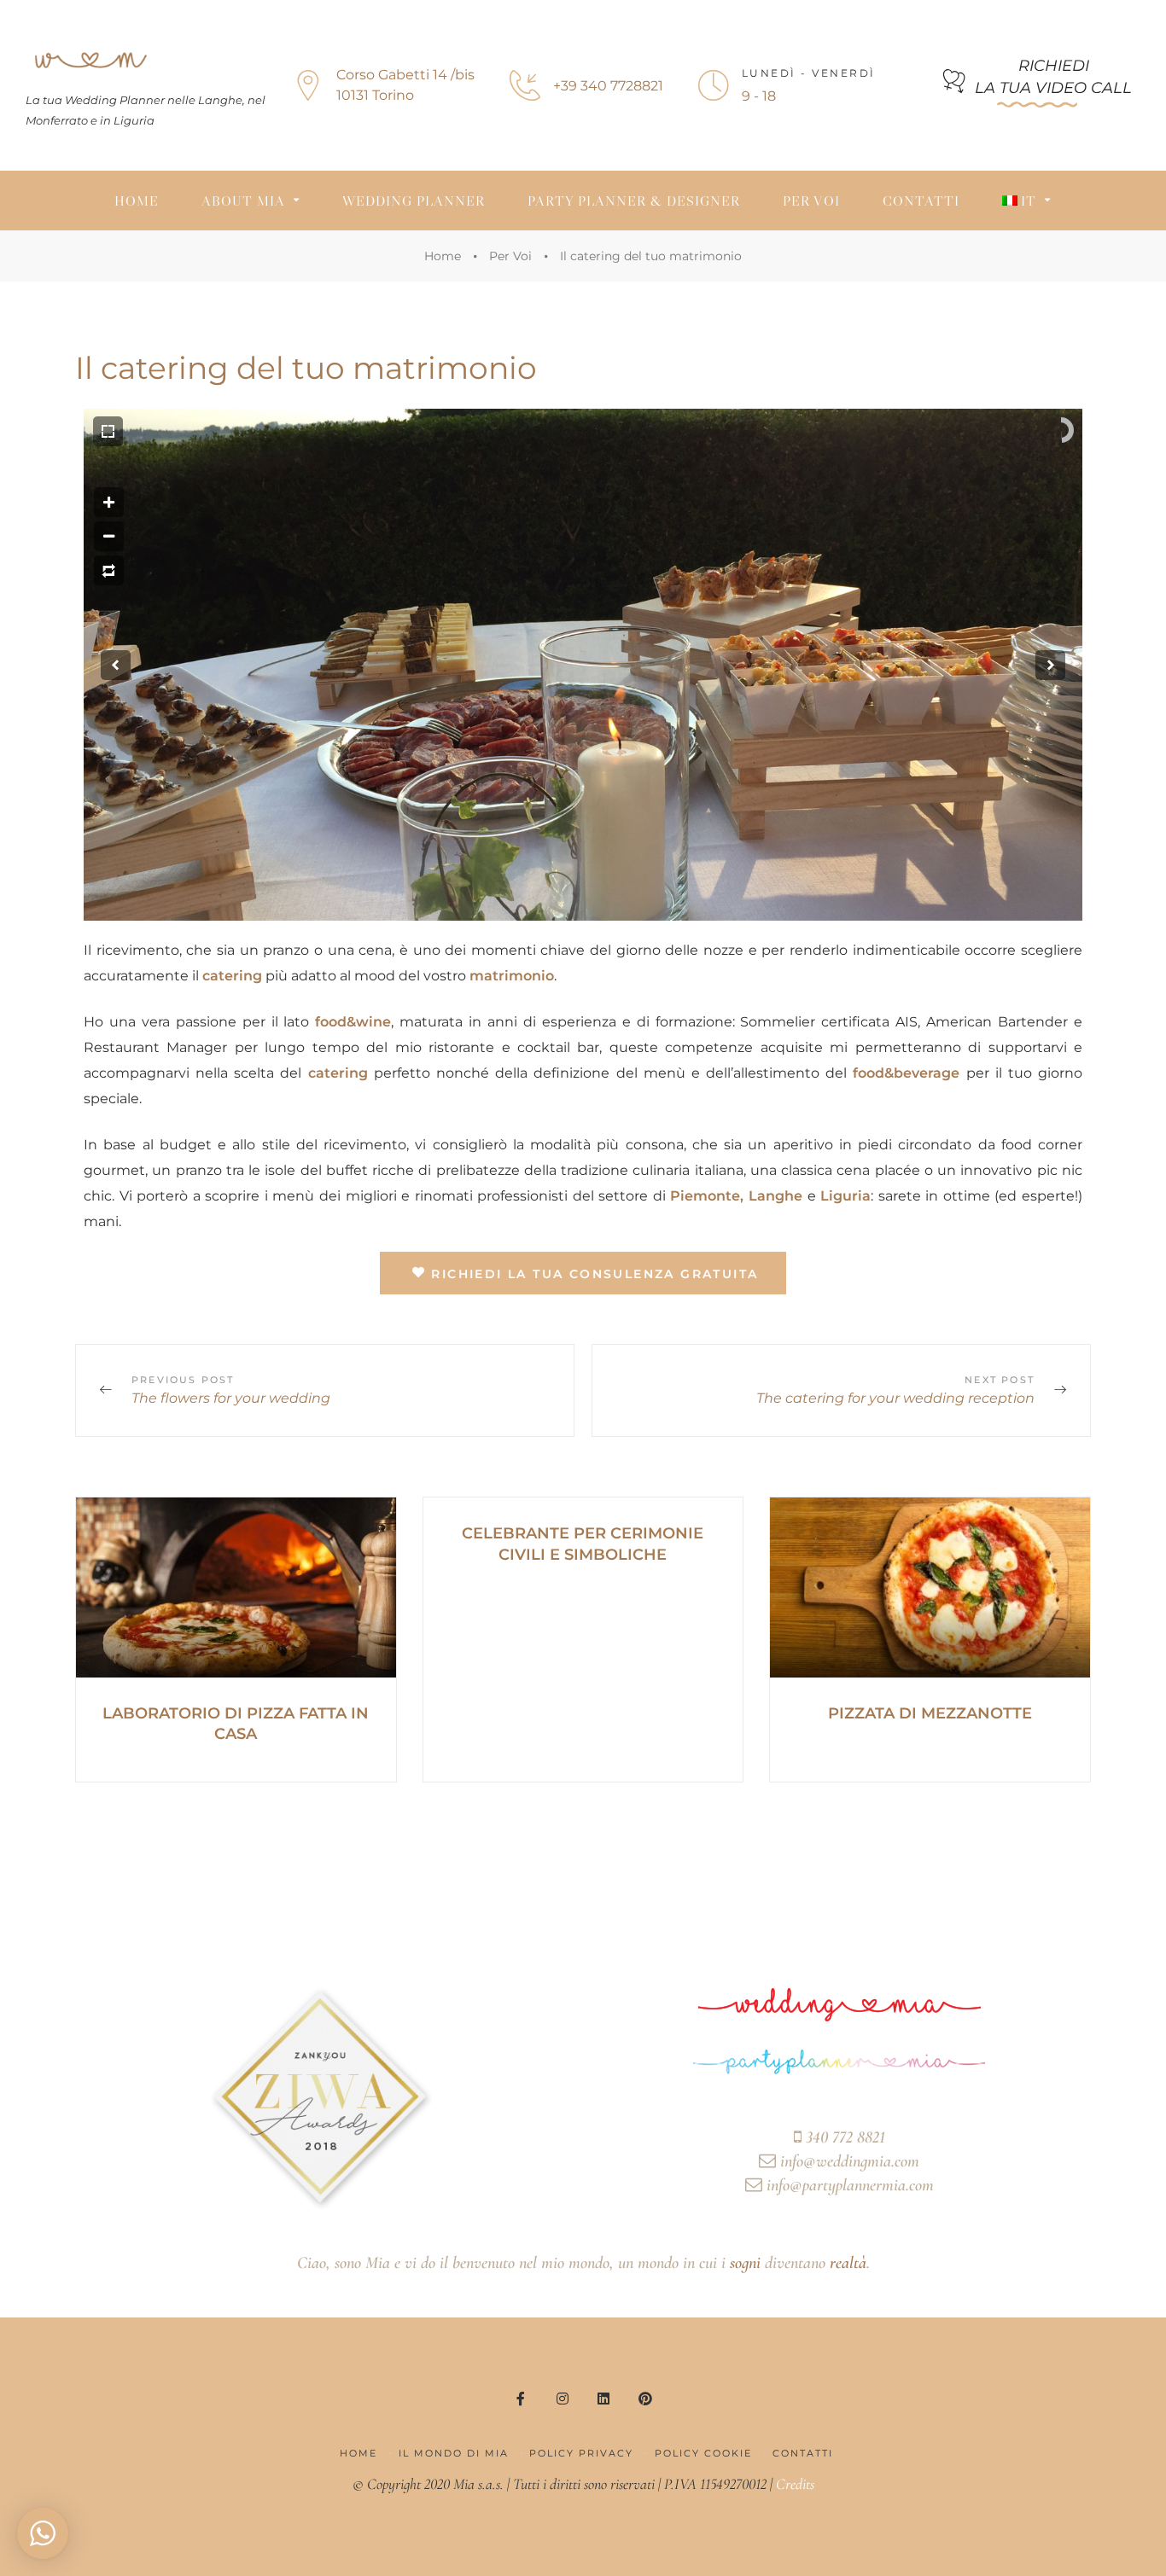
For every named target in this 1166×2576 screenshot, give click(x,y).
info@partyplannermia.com (848, 2185)
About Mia (243, 201)
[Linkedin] (603, 2398)
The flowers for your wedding (325, 1390)
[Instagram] (563, 2398)
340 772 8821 (843, 2137)
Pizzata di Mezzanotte (930, 1713)
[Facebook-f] (521, 2398)
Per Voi (811, 201)
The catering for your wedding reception (841, 1390)
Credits (795, 2484)
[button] (1037, 81)
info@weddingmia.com (848, 2161)
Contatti (921, 201)
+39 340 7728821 (608, 86)
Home (137, 201)
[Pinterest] (644, 2398)
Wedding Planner (414, 201)
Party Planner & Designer (634, 201)
